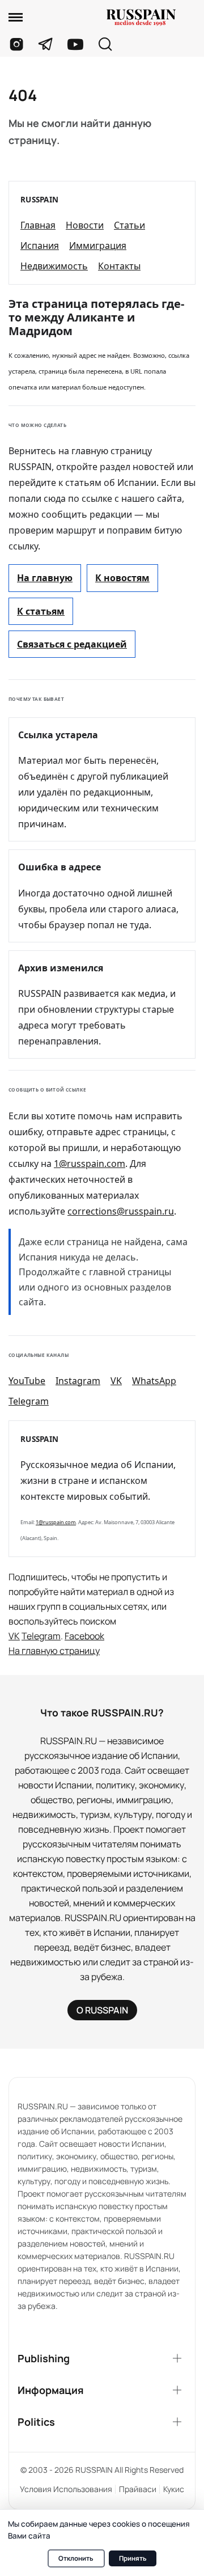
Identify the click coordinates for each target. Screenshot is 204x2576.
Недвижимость (54, 266)
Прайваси (138, 2489)
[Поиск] (105, 45)
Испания (40, 246)
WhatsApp (154, 1381)
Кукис (174, 2489)
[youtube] (75, 44)
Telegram (29, 1401)
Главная (38, 225)
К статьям (41, 611)
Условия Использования (66, 2489)
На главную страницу (54, 1651)
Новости (85, 225)
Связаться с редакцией (72, 644)
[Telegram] (46, 44)
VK (116, 1381)
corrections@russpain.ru (121, 1211)
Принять (133, 2558)
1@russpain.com (90, 1164)
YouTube (27, 1381)
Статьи (129, 225)
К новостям (122, 578)
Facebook (84, 1636)
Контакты (119, 266)
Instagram (78, 1381)
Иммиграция (98, 246)
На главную (45, 578)
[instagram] (16, 44)
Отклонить (76, 2558)
